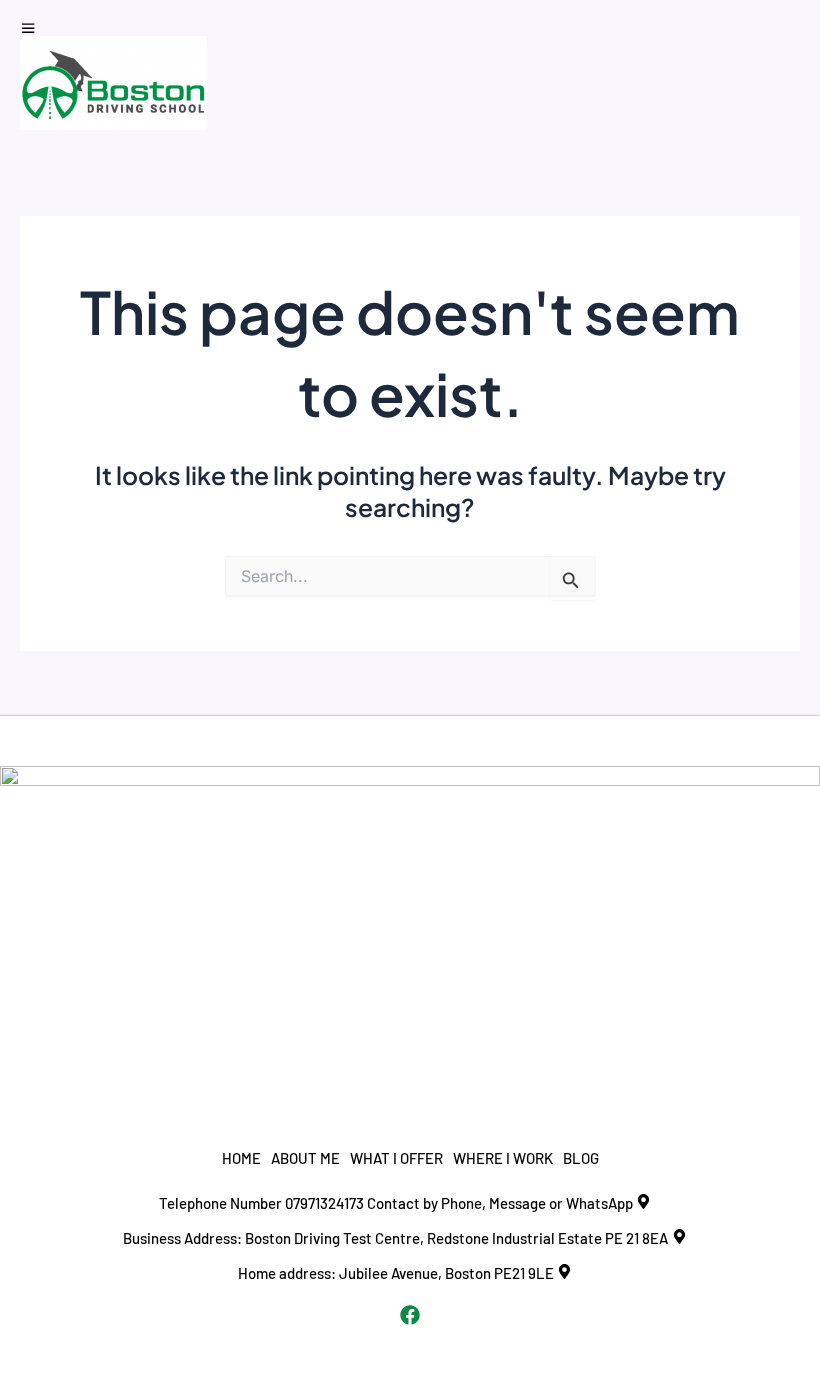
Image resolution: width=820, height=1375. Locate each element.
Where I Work (503, 1158)
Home (241, 1158)
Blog (581, 1158)
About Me (305, 1158)
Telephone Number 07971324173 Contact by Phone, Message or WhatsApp (396, 1203)
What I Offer (396, 1158)
